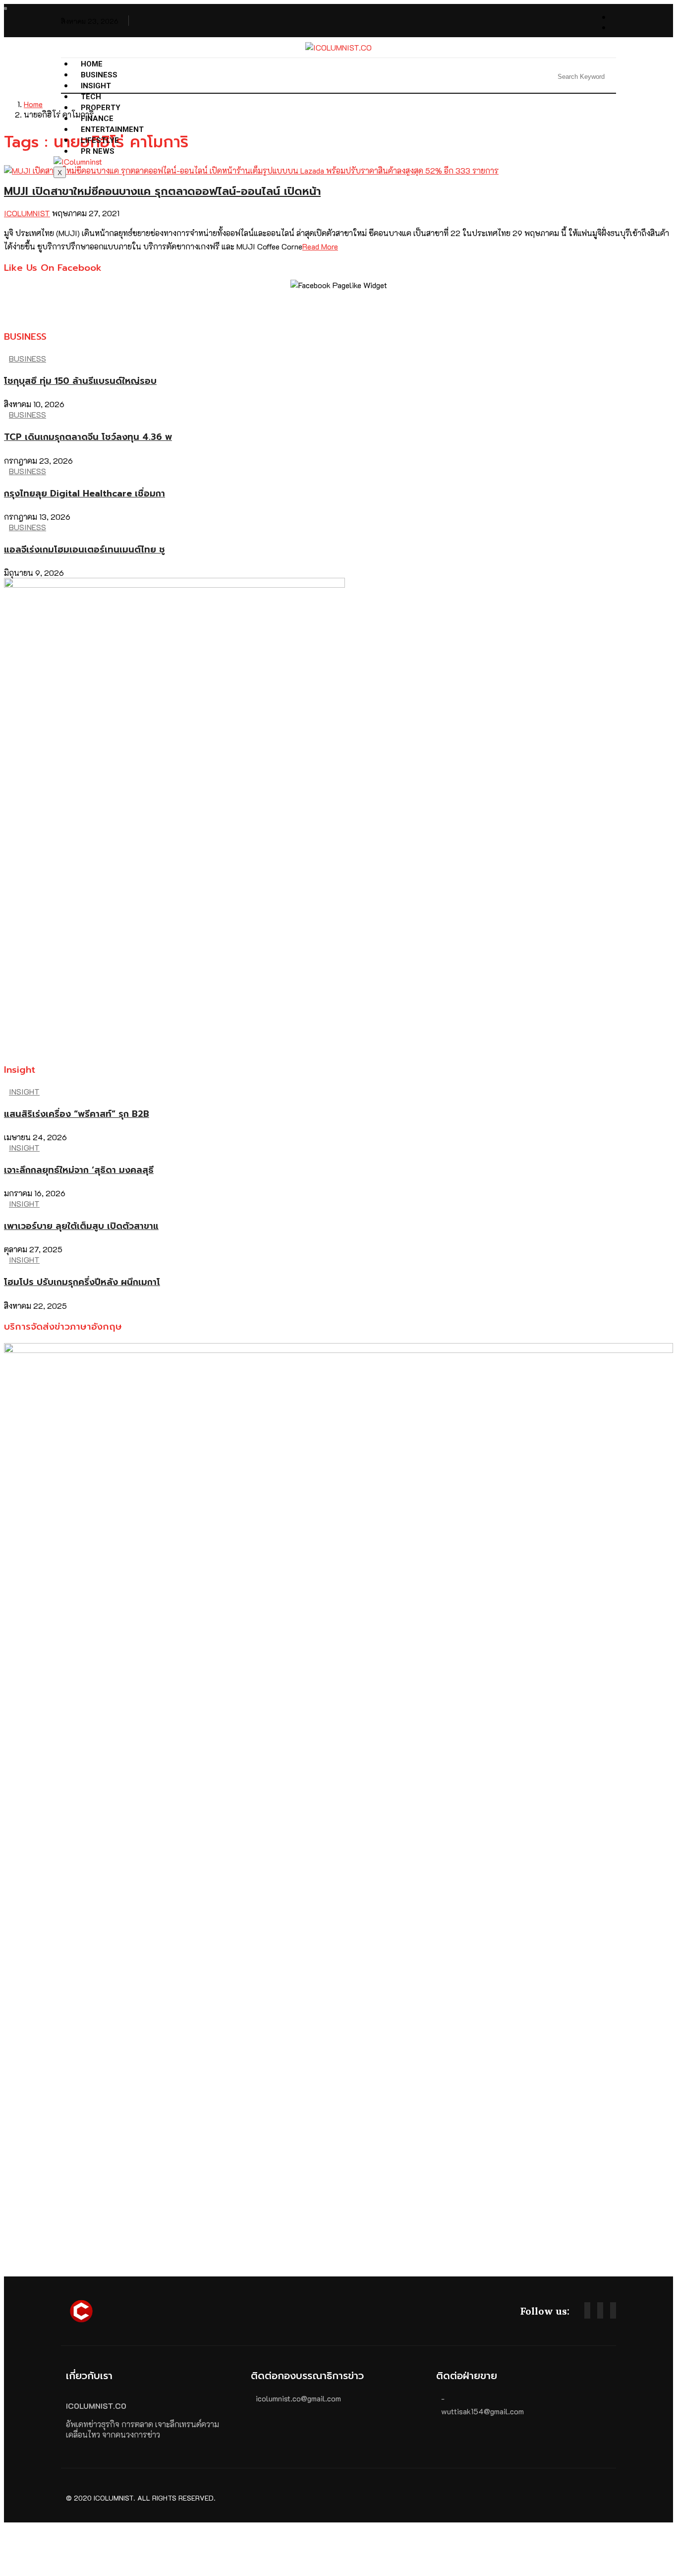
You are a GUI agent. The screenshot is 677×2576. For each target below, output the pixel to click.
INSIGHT (96, 86)
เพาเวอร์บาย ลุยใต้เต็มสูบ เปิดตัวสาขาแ (81, 1226)
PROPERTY (101, 108)
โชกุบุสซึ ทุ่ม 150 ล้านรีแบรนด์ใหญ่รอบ (80, 381)
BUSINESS (99, 75)
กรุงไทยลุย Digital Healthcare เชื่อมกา (85, 493)
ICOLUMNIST (27, 213)
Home (92, 64)
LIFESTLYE (100, 140)
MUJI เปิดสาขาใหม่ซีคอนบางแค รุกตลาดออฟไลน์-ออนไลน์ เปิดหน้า (162, 191)
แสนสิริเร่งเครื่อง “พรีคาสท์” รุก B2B (77, 1114)
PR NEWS (98, 151)
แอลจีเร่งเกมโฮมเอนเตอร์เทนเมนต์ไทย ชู (85, 550)
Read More (320, 246)
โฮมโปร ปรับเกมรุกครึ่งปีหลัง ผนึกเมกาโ (82, 1282)
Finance (97, 119)
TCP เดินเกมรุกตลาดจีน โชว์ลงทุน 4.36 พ (88, 437)
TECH (91, 97)
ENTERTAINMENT (112, 129)
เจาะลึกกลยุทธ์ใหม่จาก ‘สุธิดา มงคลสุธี (79, 1170)
